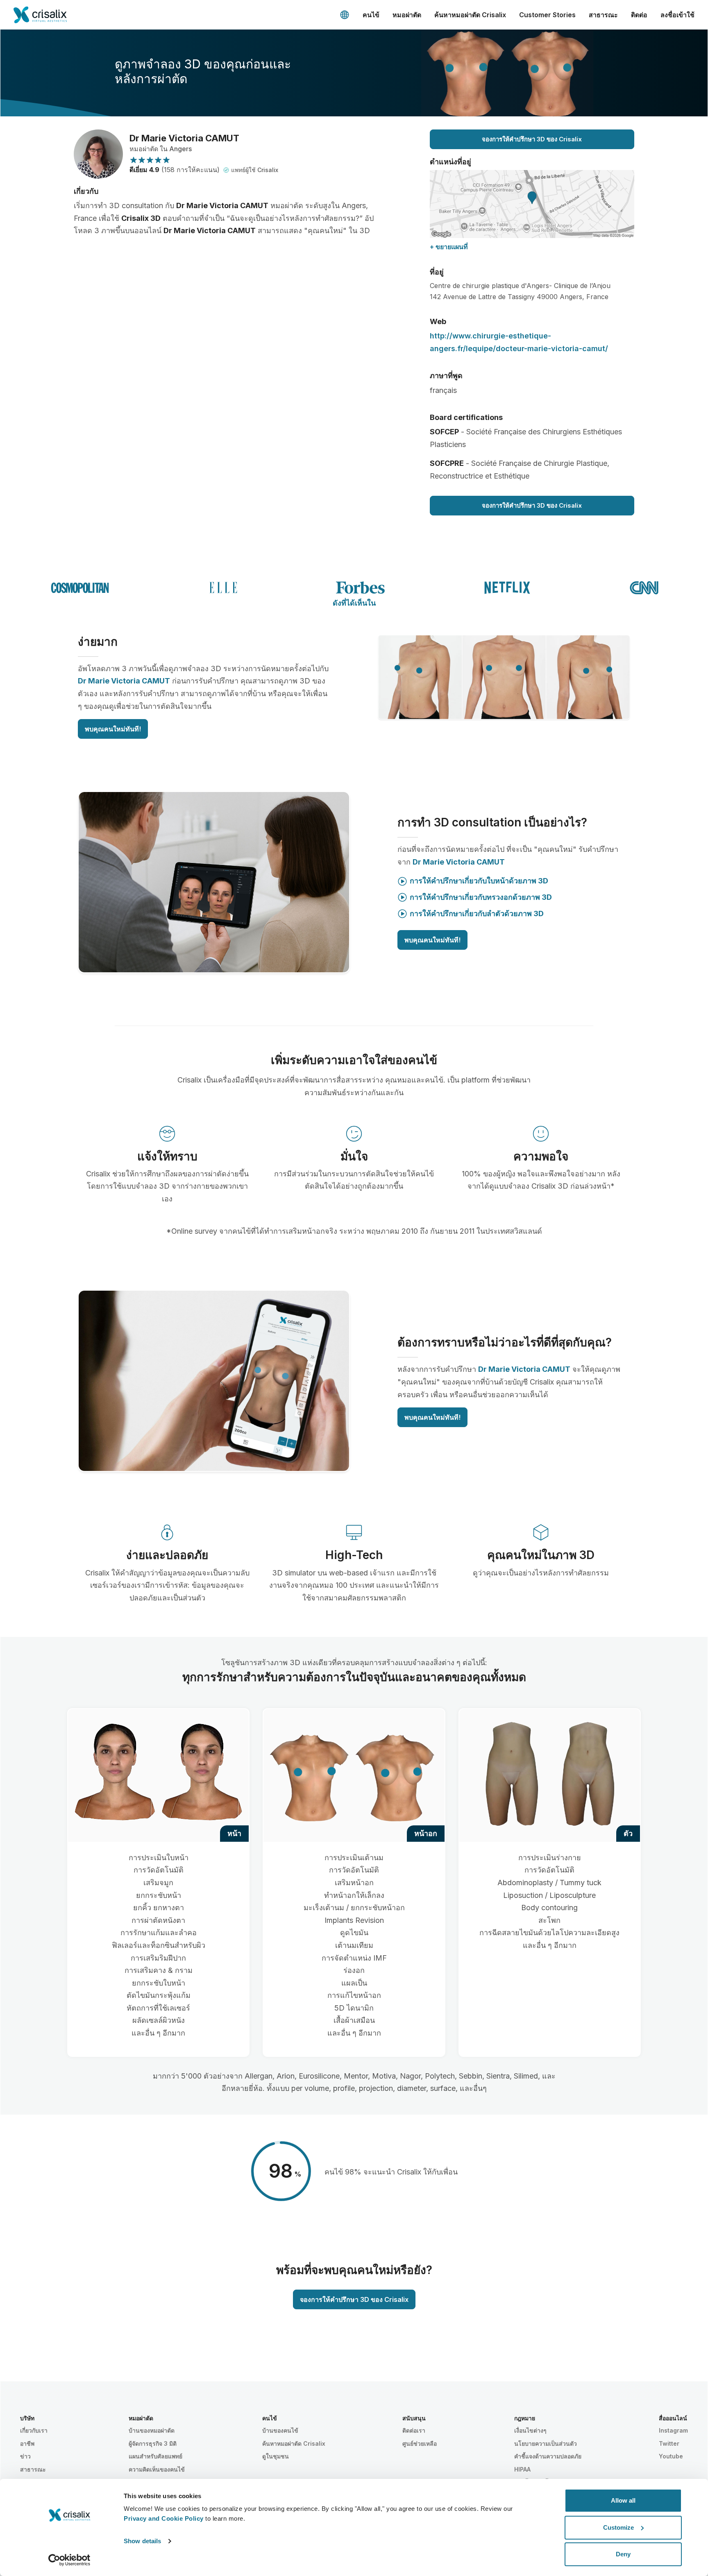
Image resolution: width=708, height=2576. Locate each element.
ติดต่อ (639, 15)
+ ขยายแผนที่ (449, 247)
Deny (623, 2554)
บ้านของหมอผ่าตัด (152, 2430)
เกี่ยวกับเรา (34, 2430)
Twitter (669, 2443)
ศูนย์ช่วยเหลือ (420, 2443)
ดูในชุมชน (276, 2456)
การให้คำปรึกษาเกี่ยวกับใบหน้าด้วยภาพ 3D (479, 881)
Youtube (671, 2456)
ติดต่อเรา (414, 2430)
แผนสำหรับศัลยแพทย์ (155, 2456)
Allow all (623, 2500)
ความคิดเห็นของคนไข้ (157, 2469)
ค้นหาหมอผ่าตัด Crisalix (470, 15)
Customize (618, 2527)
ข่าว (25, 2456)
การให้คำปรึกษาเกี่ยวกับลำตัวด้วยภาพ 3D (477, 914)
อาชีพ (27, 2443)
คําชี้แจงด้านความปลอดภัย (548, 2456)
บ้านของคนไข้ (280, 2430)
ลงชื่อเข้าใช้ (677, 15)
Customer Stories (547, 15)
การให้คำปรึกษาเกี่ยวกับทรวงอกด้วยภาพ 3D (481, 897)
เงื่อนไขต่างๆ (530, 2430)
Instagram (673, 2430)
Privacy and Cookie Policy (164, 2518)
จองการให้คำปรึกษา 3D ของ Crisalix (532, 139)
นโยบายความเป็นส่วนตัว (546, 2443)
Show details (142, 2541)
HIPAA (522, 2469)
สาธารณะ (603, 15)
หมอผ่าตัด (407, 15)
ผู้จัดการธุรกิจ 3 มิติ (153, 2443)
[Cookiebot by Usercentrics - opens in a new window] (69, 2560)
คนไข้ (371, 15)
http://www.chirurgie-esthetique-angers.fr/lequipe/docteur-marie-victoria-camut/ (519, 342)
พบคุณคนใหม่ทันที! (113, 729)
